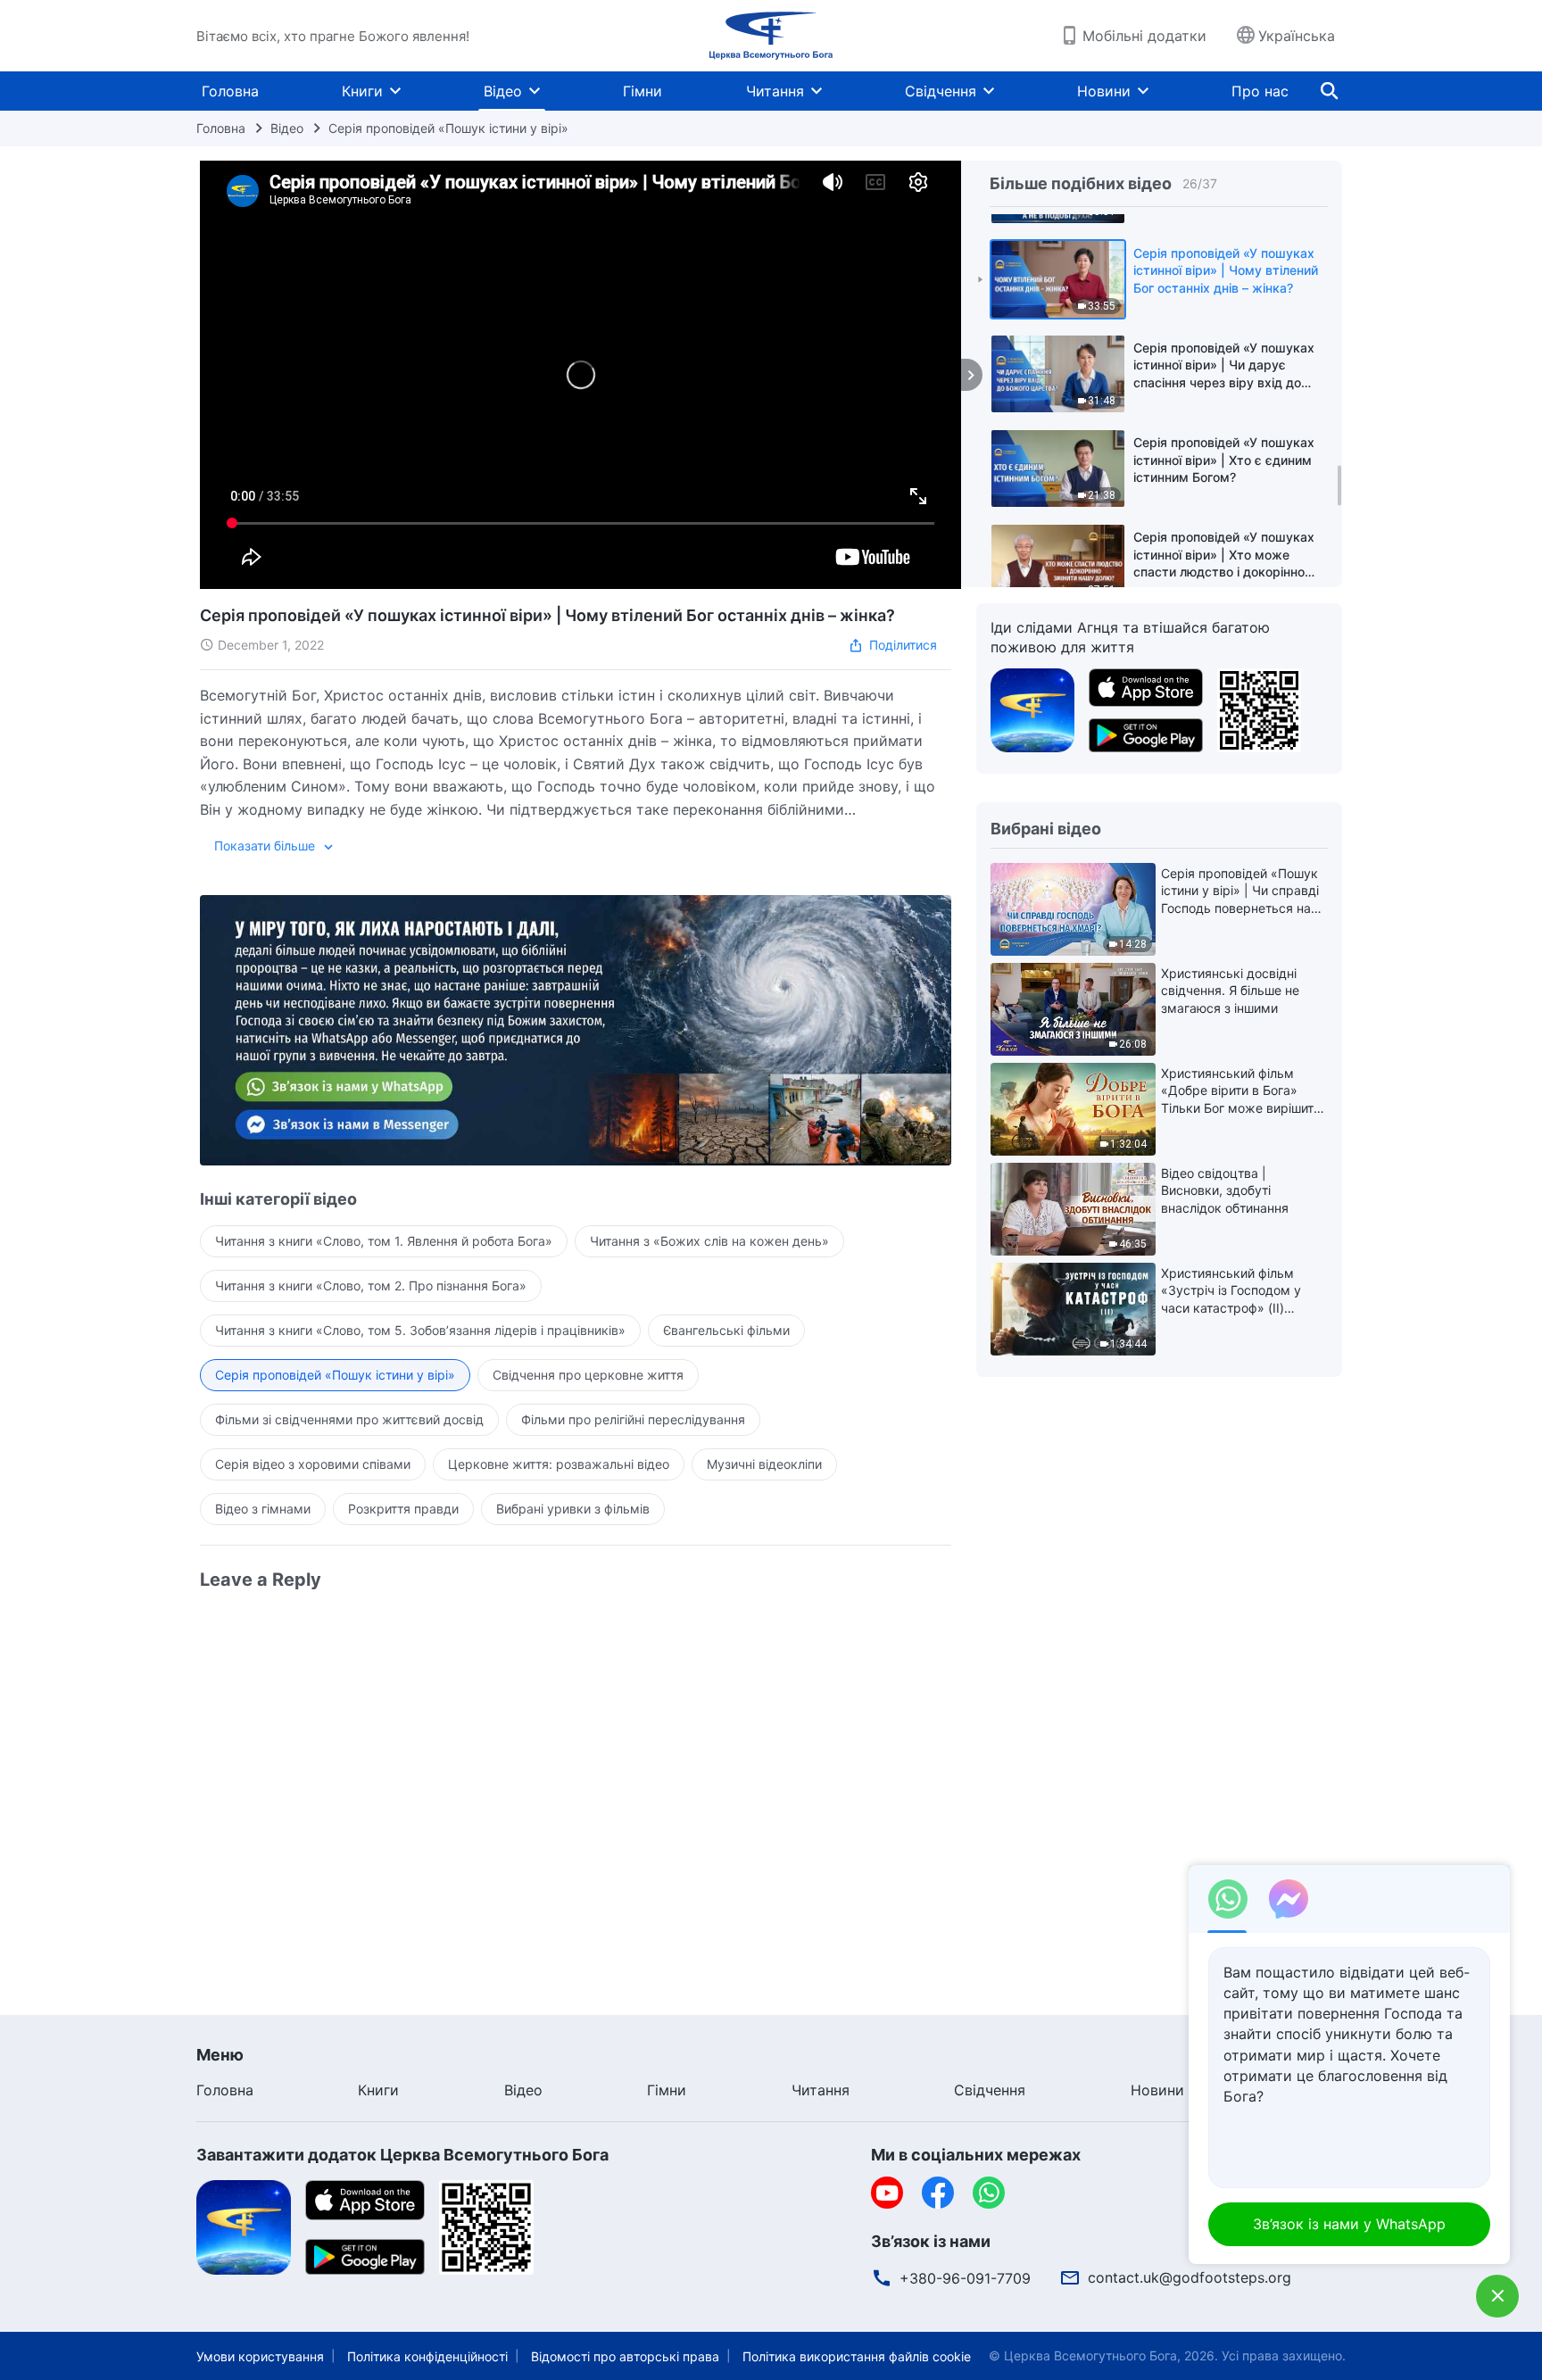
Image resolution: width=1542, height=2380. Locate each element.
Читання (775, 91)
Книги (362, 91)
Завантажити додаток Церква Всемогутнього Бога (402, 2155)
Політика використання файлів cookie (857, 2356)
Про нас (1260, 91)
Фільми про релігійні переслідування (633, 1419)
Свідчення (941, 91)
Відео (503, 91)
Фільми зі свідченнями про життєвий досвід (349, 1419)
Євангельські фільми (726, 1330)
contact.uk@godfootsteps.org (1190, 2277)
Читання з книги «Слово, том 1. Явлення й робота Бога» (384, 1241)
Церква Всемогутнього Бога (1090, 2355)
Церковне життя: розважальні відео (559, 1464)
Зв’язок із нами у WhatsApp (1349, 2224)
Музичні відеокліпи (764, 1464)
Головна (230, 91)
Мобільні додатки (1144, 36)
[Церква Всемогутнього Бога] (771, 36)
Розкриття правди (403, 1509)
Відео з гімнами (263, 1509)
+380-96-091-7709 (965, 2278)
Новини (1104, 91)
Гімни (642, 91)
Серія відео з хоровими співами (313, 1464)
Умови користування (260, 2356)
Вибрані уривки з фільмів (573, 1509)
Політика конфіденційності (427, 2356)
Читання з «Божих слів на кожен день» (709, 1241)
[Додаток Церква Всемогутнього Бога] (1032, 709)
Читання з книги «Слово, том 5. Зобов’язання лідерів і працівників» (420, 1330)
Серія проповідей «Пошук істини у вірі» (448, 128)
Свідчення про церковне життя (588, 1375)
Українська (1297, 36)
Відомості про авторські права (625, 2356)
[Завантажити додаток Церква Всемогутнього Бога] (244, 2227)
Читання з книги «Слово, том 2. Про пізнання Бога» (371, 1285)
